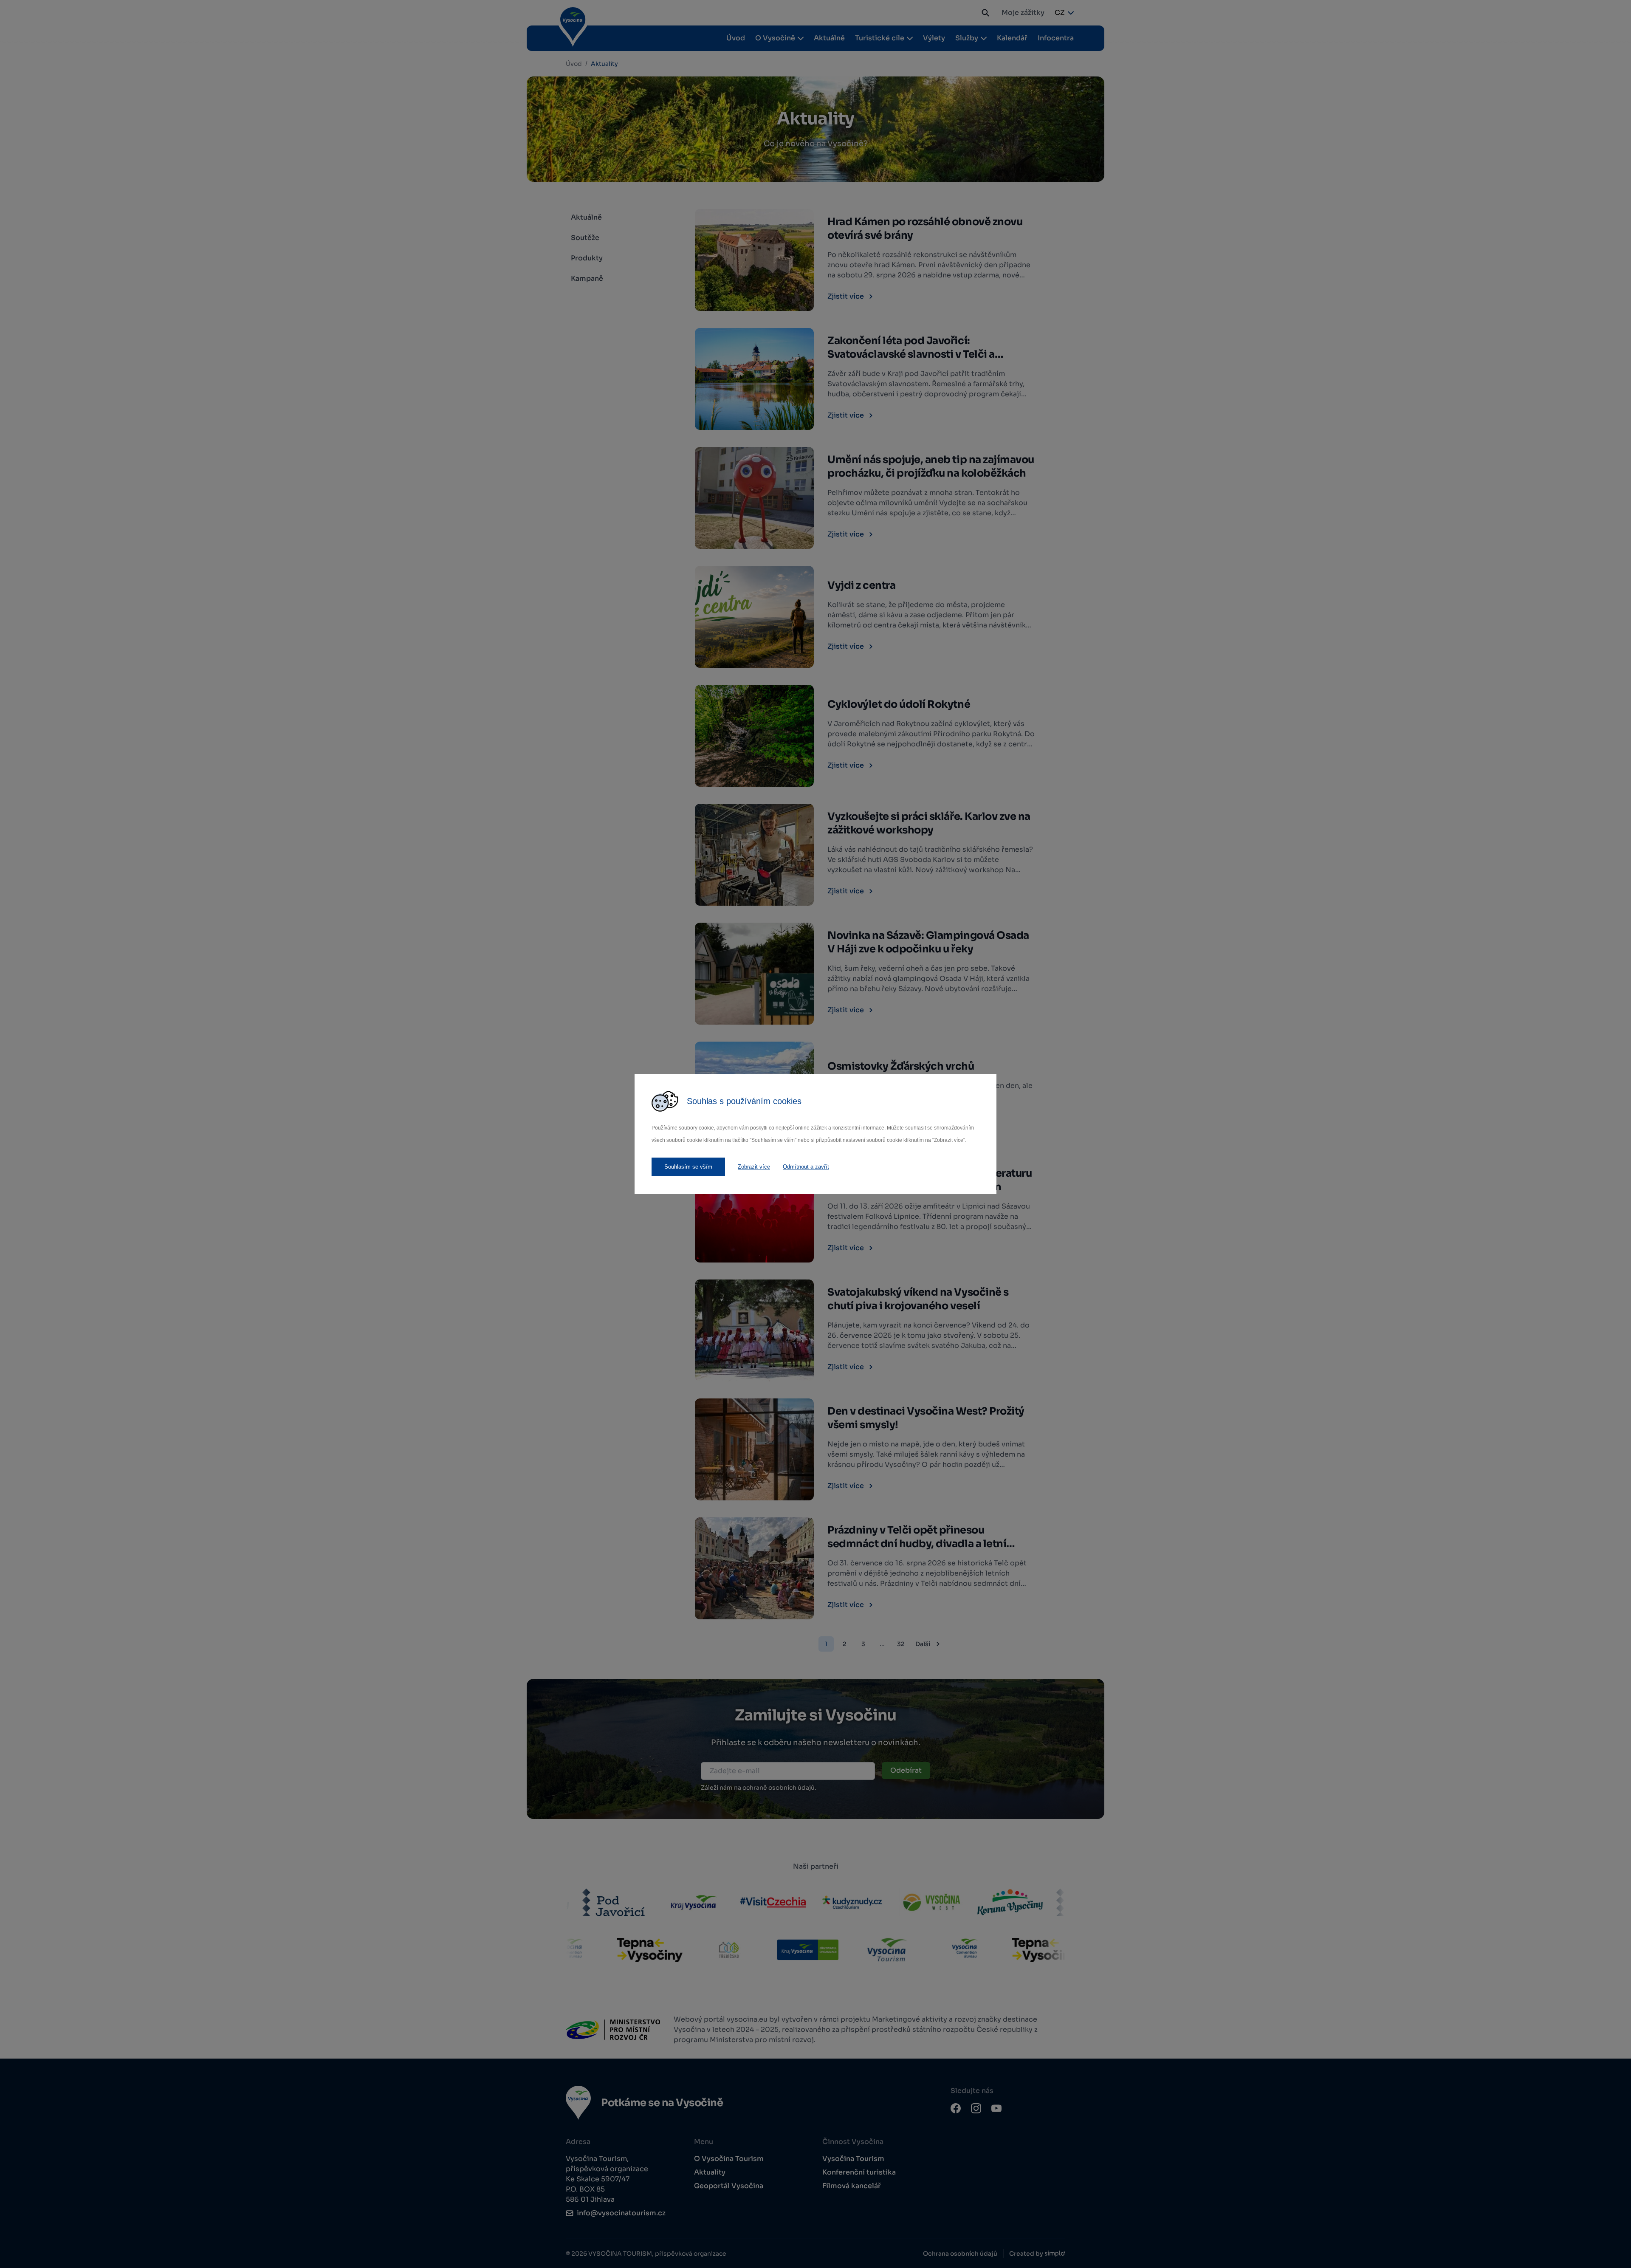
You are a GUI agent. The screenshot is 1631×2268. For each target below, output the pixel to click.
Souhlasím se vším (688, 1167)
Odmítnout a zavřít (806, 1167)
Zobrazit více (754, 1167)
